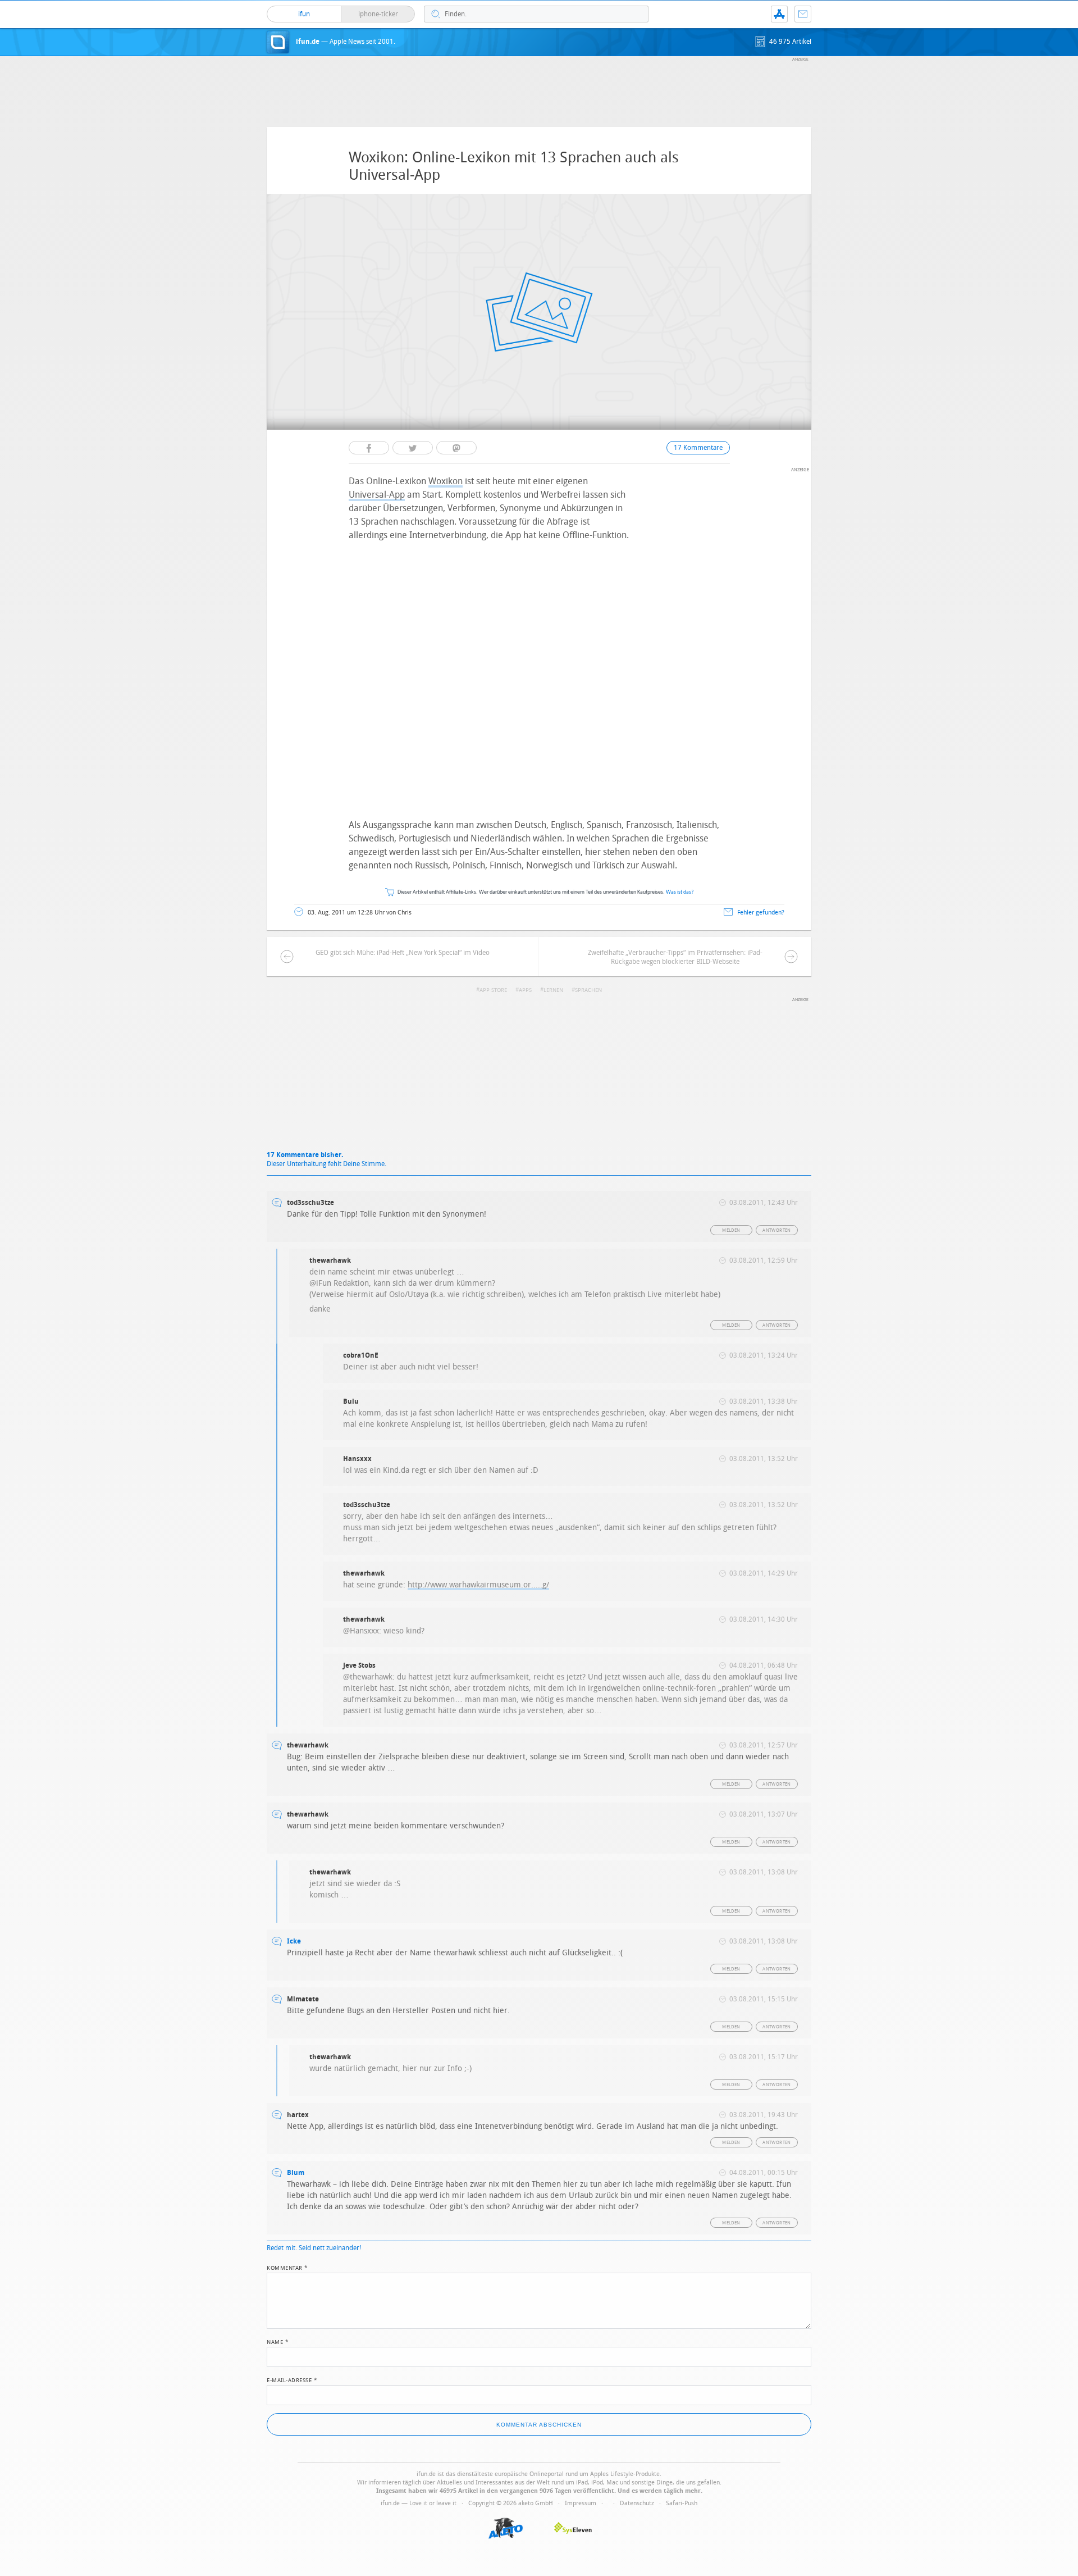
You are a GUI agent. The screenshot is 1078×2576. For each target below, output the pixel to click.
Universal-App (377, 495)
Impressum (581, 2503)
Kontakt (803, 14)
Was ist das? (680, 892)
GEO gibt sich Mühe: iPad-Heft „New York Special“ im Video (403, 953)
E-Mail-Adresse (292, 2379)
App (779, 14)
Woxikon (446, 481)
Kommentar (287, 2267)
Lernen (553, 990)
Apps (525, 990)
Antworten (777, 1230)
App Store (493, 990)
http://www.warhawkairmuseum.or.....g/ (478, 1585)
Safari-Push (682, 2503)
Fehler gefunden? (761, 912)
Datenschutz (637, 2503)
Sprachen (588, 990)
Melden (731, 1230)
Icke (294, 1941)
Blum (296, 2173)
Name (278, 2341)
